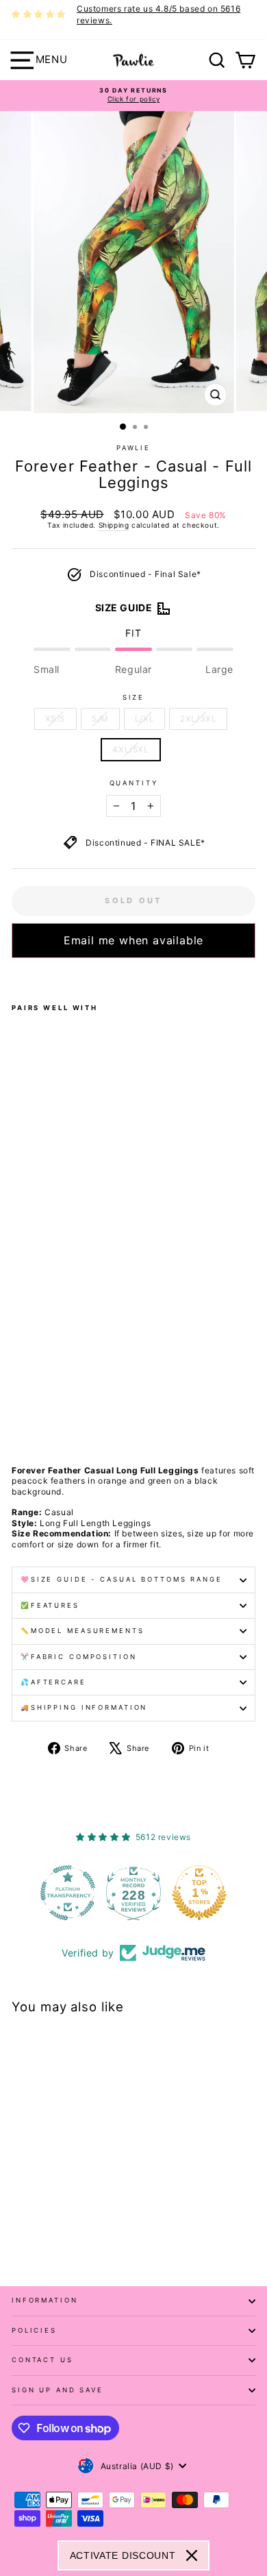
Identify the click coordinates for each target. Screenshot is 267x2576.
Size (133, 697)
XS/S (55, 719)
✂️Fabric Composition (79, 1657)
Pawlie (133, 448)
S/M (100, 719)
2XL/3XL (198, 719)
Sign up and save (58, 2390)
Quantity (134, 783)
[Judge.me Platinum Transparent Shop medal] (68, 1893)
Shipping (114, 525)
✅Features (50, 1605)
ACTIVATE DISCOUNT (123, 2555)
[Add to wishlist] (16, 976)
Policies (34, 2330)
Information (45, 2300)
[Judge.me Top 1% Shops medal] (199, 1893)
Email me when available (133, 940)
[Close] (192, 2555)
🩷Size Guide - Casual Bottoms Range (122, 1579)
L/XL (144, 719)
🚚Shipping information (84, 1707)
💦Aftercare (53, 1682)
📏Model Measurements (82, 1631)
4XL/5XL (130, 749)
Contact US (42, 2360)
